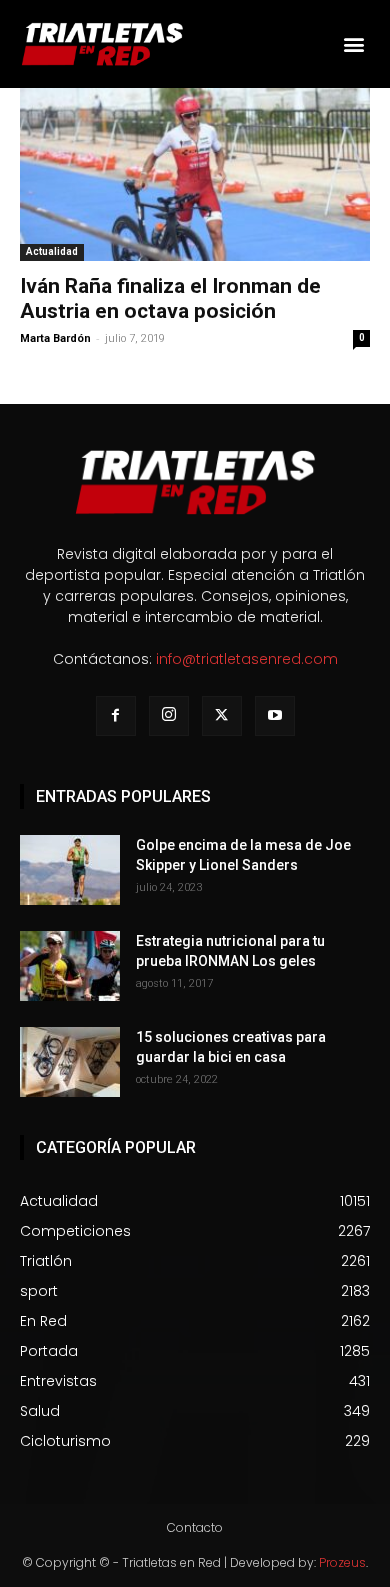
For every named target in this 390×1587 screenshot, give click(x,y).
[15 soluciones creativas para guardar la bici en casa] (70, 1062)
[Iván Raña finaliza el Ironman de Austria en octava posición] (195, 174)
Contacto (195, 1527)
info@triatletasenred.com (247, 659)
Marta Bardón (55, 338)
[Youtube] (275, 716)
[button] (353, 44)
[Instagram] (169, 716)
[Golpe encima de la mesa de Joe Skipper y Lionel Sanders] (70, 870)
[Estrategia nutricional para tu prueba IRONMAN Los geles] (70, 966)
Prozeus (342, 1562)
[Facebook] (116, 716)
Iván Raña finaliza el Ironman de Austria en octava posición (170, 298)
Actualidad (52, 251)
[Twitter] (222, 716)
